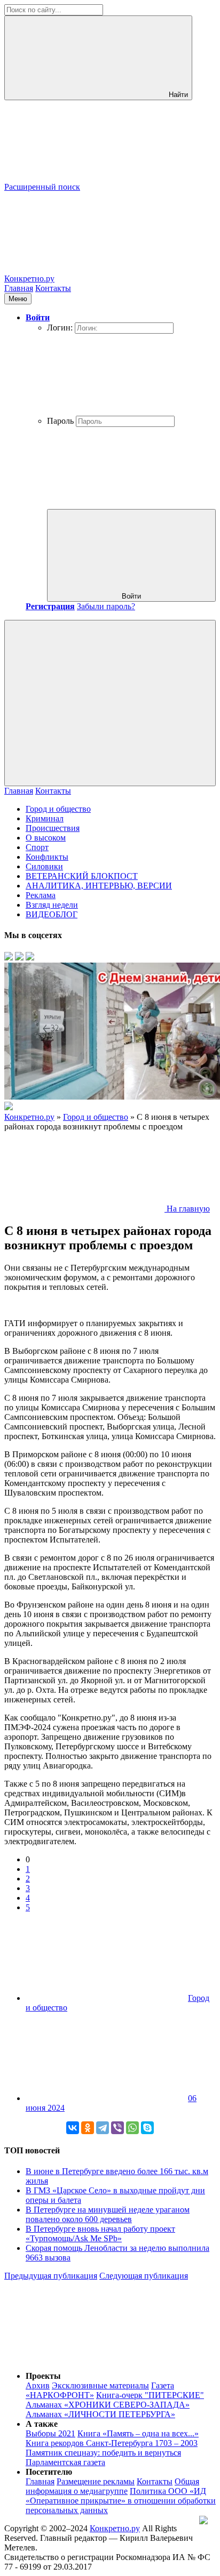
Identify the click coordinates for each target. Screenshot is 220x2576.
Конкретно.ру (115, 2528)
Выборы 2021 (50, 2433)
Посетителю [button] (49, 2472)
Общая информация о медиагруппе (112, 2486)
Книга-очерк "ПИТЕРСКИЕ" (150, 2395)
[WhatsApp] (132, 2128)
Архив (38, 2385)
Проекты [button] (43, 2376)
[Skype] (147, 2128)
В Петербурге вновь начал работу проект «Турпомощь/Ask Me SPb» (100, 2234)
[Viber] (117, 2128)
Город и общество (58, 809)
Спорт (37, 847)
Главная (19, 288)
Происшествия (53, 828)
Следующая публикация (144, 2276)
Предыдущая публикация (51, 2276)
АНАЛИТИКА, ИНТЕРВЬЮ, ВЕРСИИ (99, 886)
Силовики (44, 866)
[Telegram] (103, 2128)
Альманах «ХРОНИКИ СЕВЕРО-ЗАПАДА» (108, 2405)
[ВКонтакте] (73, 2128)
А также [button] (42, 2424)
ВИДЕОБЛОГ (52, 914)
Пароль (60, 421)
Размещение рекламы (96, 2481)
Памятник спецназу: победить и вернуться (103, 2453)
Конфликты (47, 857)
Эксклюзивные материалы (100, 2385)
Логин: (60, 328)
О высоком (46, 838)
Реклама (41, 895)
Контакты (53, 288)
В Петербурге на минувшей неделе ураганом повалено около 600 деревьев (108, 2214)
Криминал (45, 818)
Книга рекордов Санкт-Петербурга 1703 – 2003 (112, 2443)
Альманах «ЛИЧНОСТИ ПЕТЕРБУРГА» (100, 2414)
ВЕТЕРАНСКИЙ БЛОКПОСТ (82, 876)
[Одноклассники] (88, 2128)
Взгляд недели (52, 905)
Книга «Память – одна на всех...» (138, 2433)
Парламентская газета (65, 2462)
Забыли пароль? (106, 606)
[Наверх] (84, 2358)
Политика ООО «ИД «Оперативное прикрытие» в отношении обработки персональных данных (121, 2501)
